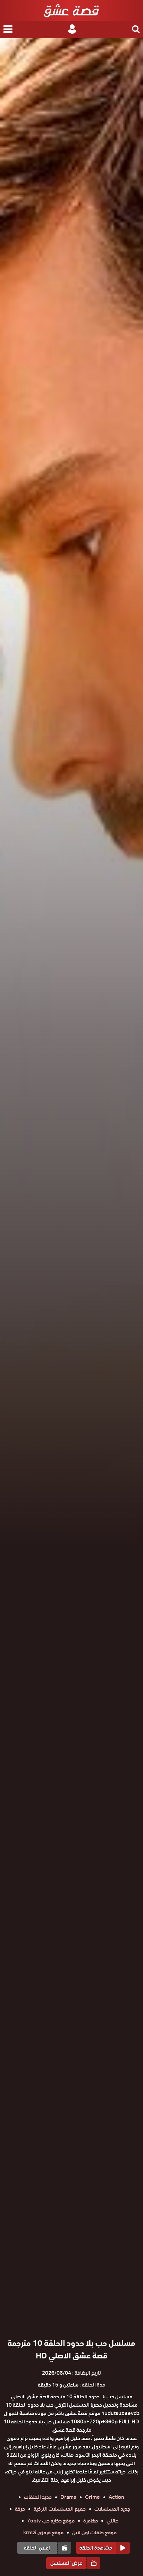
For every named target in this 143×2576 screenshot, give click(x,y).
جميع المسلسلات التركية (60, 2509)
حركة (20, 2509)
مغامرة (91, 2521)
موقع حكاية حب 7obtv (51, 2521)
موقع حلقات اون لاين (94, 2533)
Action (116, 2497)
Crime (92, 2497)
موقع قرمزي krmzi (43, 2533)
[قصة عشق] (71, 10)
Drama (68, 2497)
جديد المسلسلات (112, 2509)
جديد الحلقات (38, 2497)
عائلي (112, 2521)
